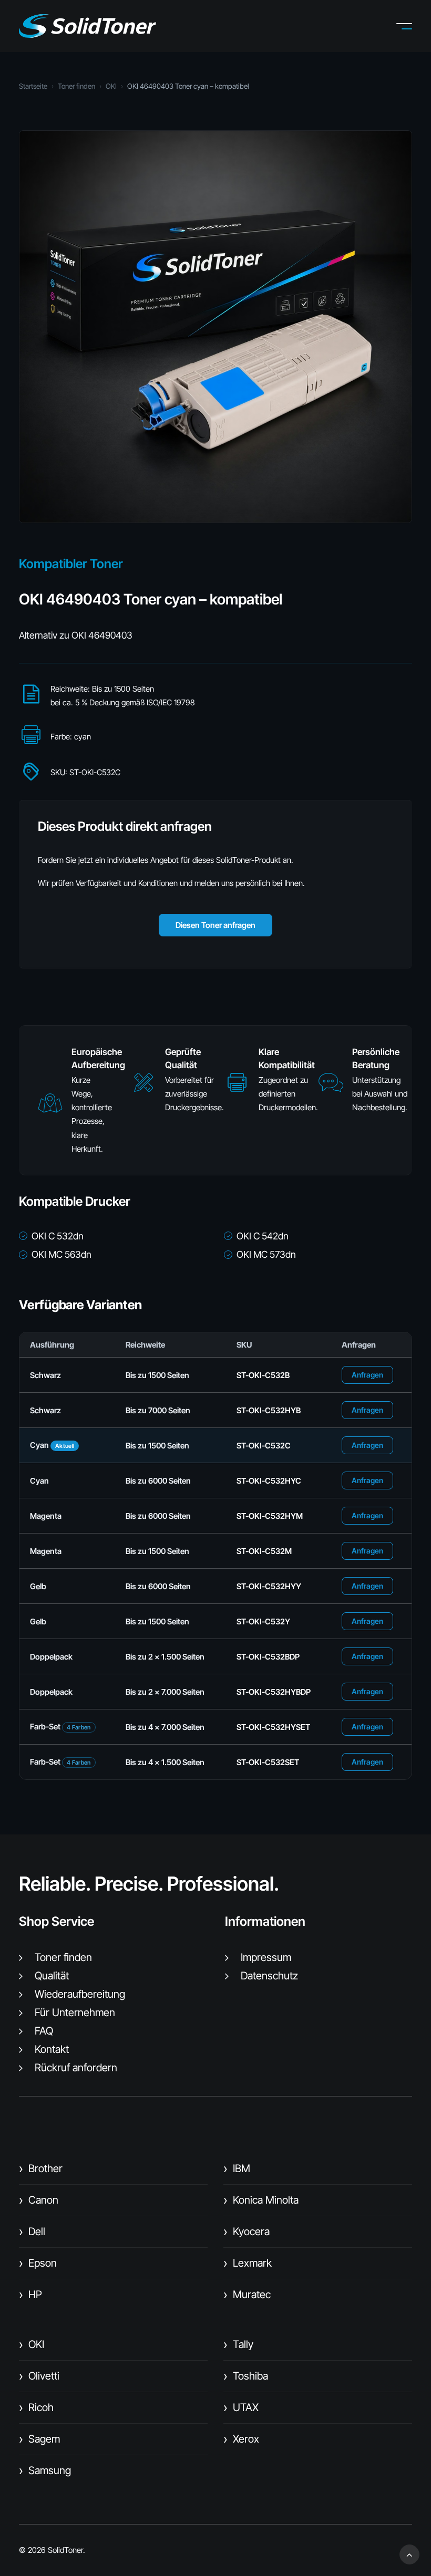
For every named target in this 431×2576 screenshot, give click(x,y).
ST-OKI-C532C (264, 1446)
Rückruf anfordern (76, 2068)
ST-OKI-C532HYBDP (274, 1692)
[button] (412, 26)
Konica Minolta (261, 2200)
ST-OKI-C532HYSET (273, 1727)
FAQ (44, 2031)
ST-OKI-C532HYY (269, 1586)
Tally (238, 2344)
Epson (38, 2263)
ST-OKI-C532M (264, 1551)
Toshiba (246, 2376)
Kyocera (247, 2231)
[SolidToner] (88, 26)
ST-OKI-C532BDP (268, 1657)
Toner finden (76, 86)
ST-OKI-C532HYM (270, 1516)
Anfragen (367, 1375)
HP (30, 2295)
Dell (32, 2231)
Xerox (241, 2439)
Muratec (247, 2295)
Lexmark (248, 2263)
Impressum (266, 1957)
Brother (41, 2168)
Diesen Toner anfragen (215, 925)
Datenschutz (269, 1976)
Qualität (52, 1976)
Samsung (45, 2470)
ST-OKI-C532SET (268, 1762)
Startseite (33, 86)
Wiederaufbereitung (80, 1994)
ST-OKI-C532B (263, 1375)
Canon (39, 2200)
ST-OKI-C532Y (263, 1621)
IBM (237, 2168)
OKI (111, 86)
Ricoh (36, 2407)
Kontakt (52, 2049)
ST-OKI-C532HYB (269, 1410)
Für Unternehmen (75, 2012)
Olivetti (39, 2376)
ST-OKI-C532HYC (269, 1481)
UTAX (241, 2407)
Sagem (39, 2439)
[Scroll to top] (409, 2554)
